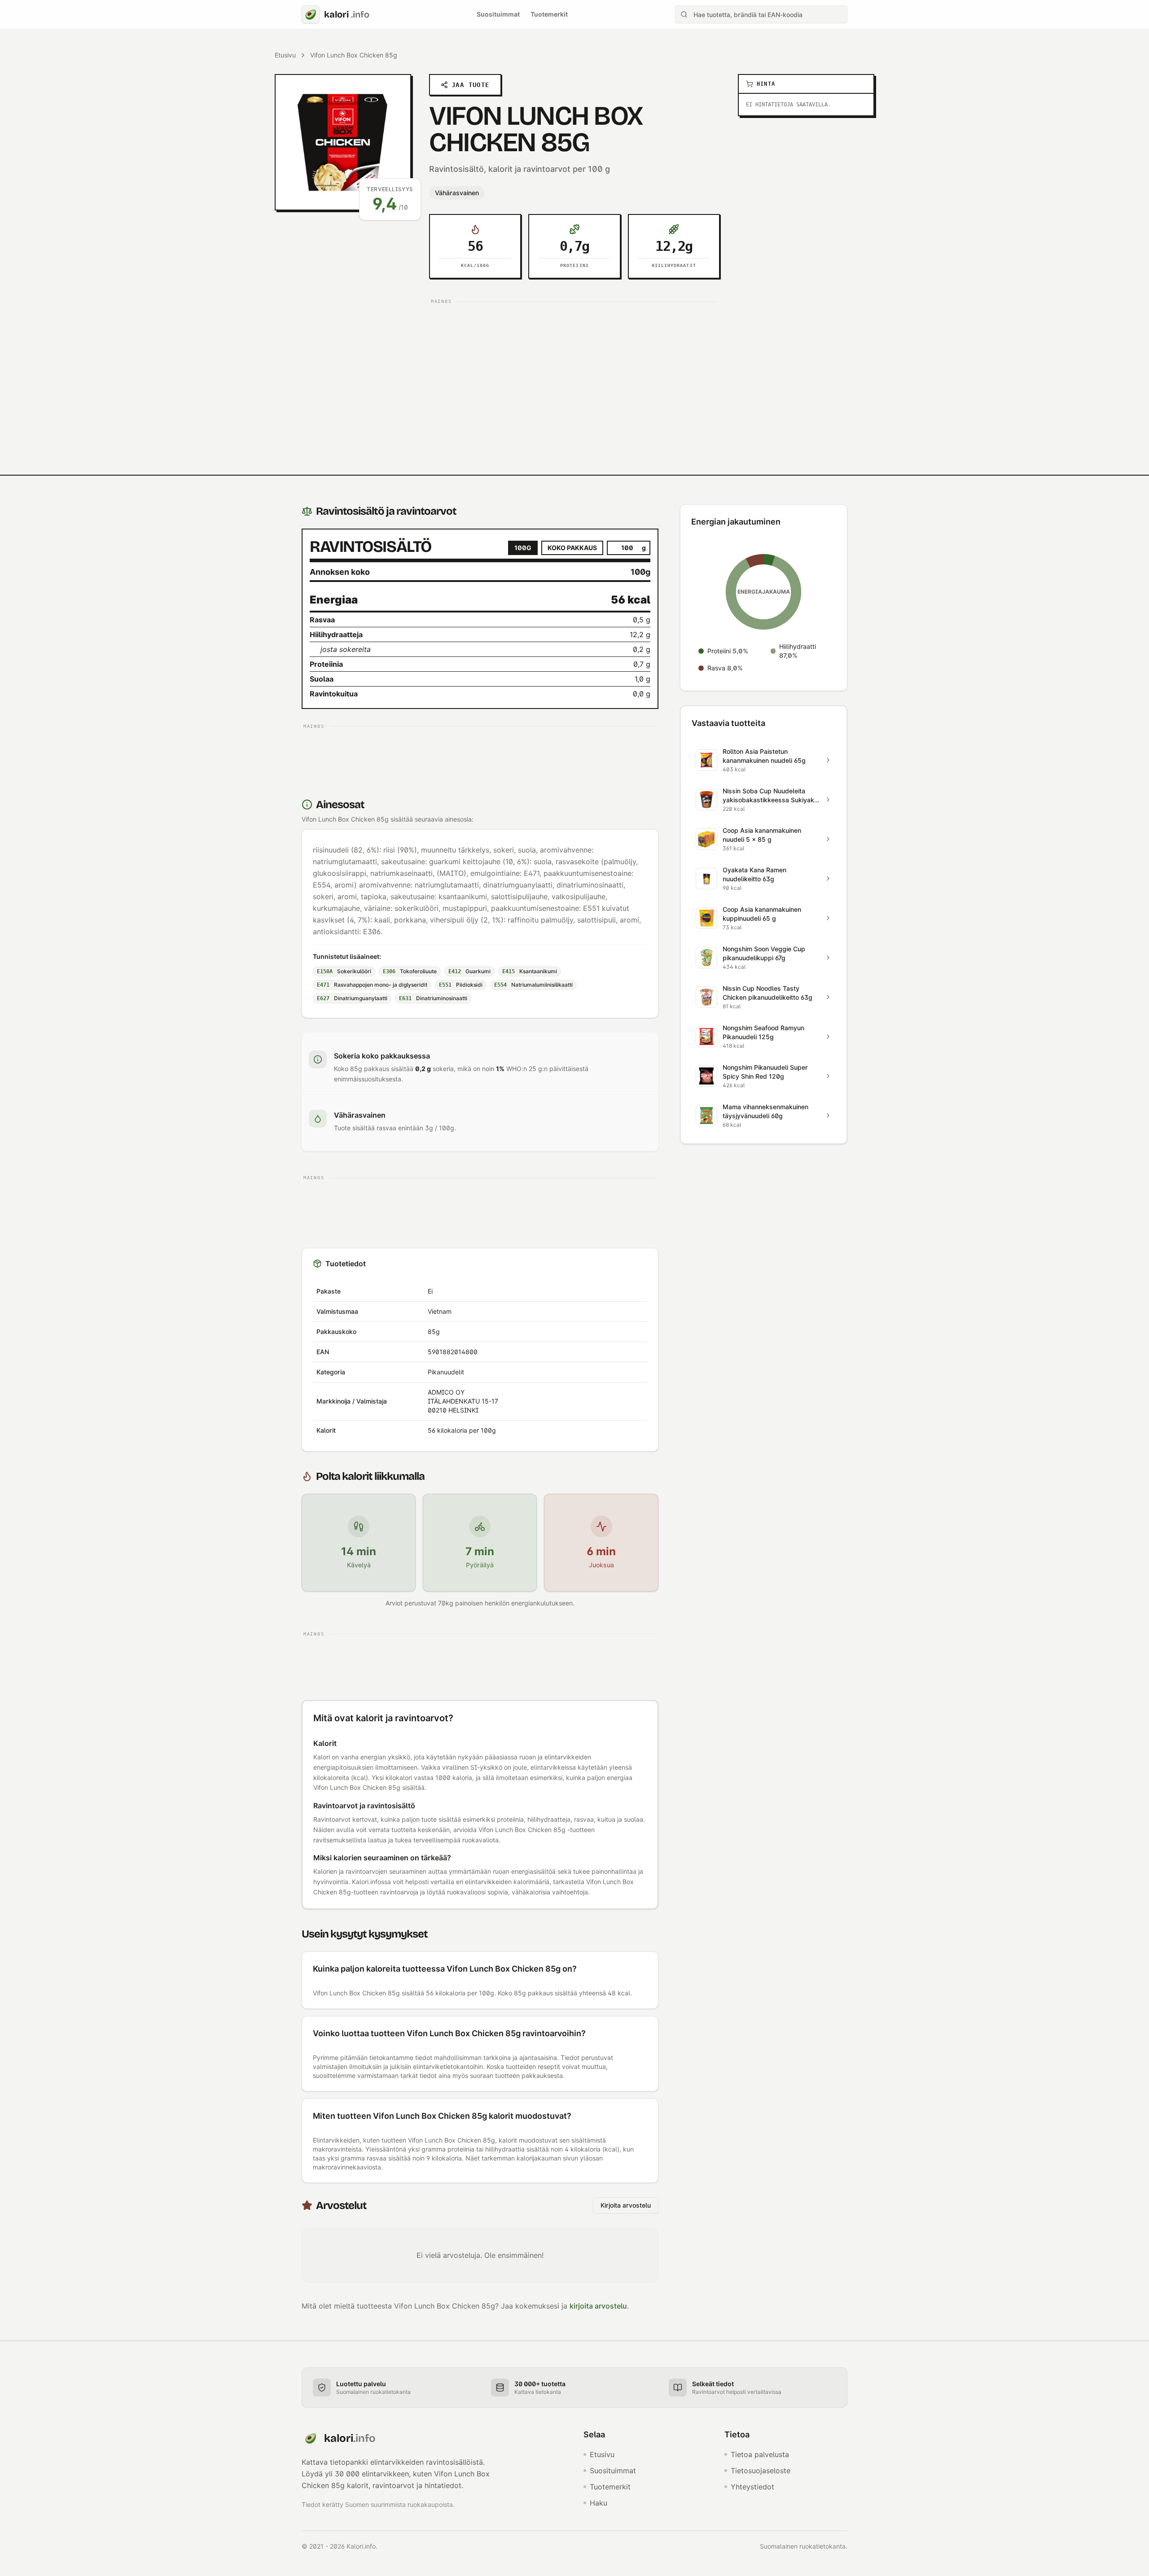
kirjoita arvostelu (598, 2306)
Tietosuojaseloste (761, 2471)
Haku (599, 2503)
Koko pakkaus (572, 548)
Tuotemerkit (549, 14)
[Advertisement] (574, 371)
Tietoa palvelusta (760, 2454)
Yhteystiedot (752, 2487)
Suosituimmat (498, 14)
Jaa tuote (471, 85)
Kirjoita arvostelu (626, 2205)
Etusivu (285, 55)
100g (523, 548)
